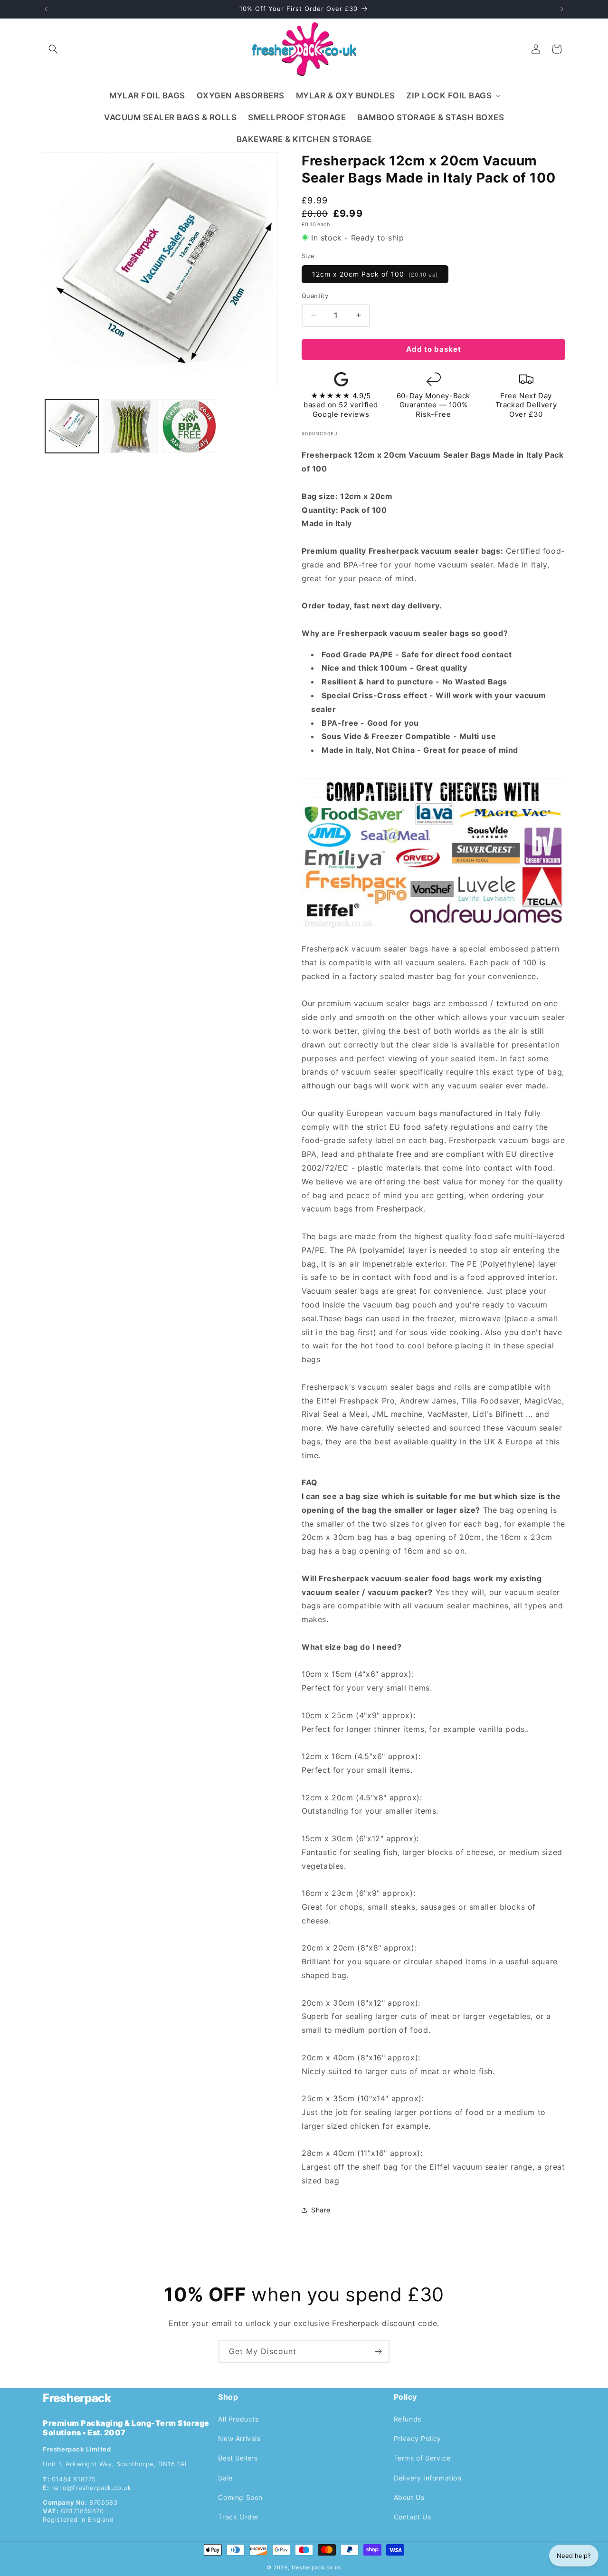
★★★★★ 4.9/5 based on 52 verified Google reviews (341, 405)
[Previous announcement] (46, 9)
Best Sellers (238, 2458)
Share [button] (321, 2210)
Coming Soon (240, 2497)
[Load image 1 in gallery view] (72, 426)
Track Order (238, 2517)
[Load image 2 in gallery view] (130, 426)
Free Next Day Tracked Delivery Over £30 (526, 405)
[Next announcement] (562, 9)
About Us (409, 2497)
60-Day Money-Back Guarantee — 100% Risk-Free (433, 405)
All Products (238, 2419)
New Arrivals (239, 2438)
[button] (53, 49)
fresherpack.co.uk (317, 2567)
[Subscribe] (378, 2351)
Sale (225, 2477)
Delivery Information (428, 2477)
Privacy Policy (418, 2438)
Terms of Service (422, 2458)
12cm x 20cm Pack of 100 (375, 274)
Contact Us (413, 2517)
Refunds (408, 2419)
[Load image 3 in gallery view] (189, 426)
